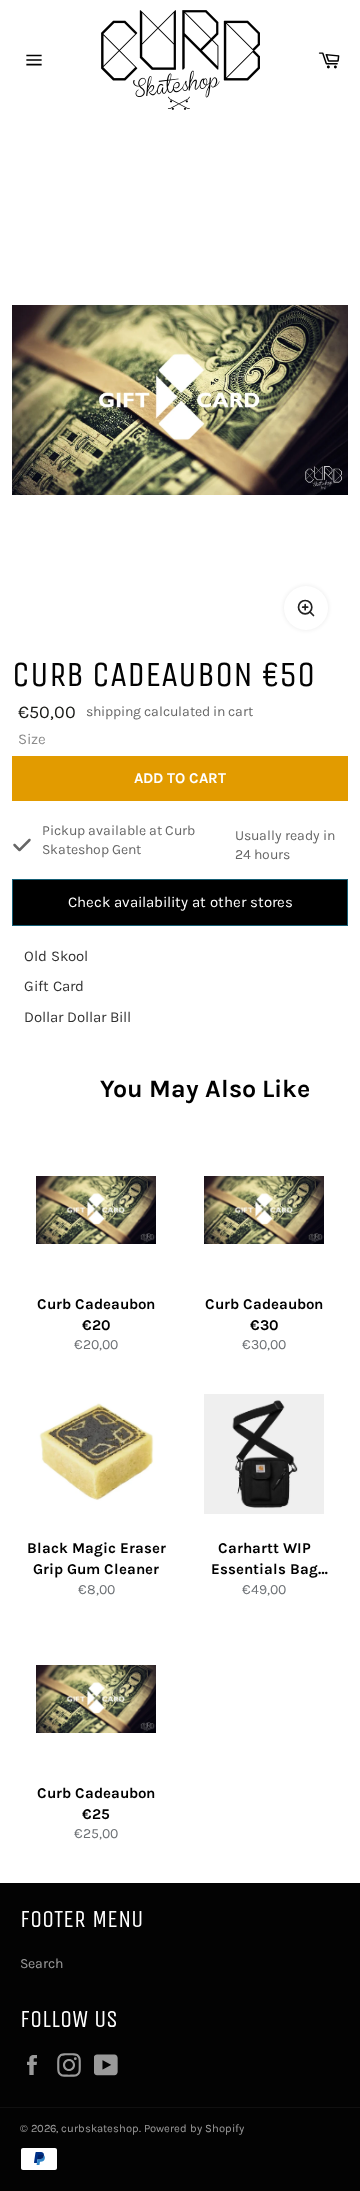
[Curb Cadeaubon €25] (96, 1699)
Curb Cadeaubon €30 (264, 1314)
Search (41, 1963)
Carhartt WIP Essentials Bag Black (264, 1559)
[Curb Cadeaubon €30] (264, 1210)
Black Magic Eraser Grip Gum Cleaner (96, 1558)
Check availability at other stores (180, 902)
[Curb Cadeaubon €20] (96, 1210)
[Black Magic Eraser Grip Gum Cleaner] (96, 1454)
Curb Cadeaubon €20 (96, 1314)
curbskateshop (100, 2128)
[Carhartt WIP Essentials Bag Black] (264, 1454)
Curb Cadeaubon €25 (96, 1803)
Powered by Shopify (194, 2128)
